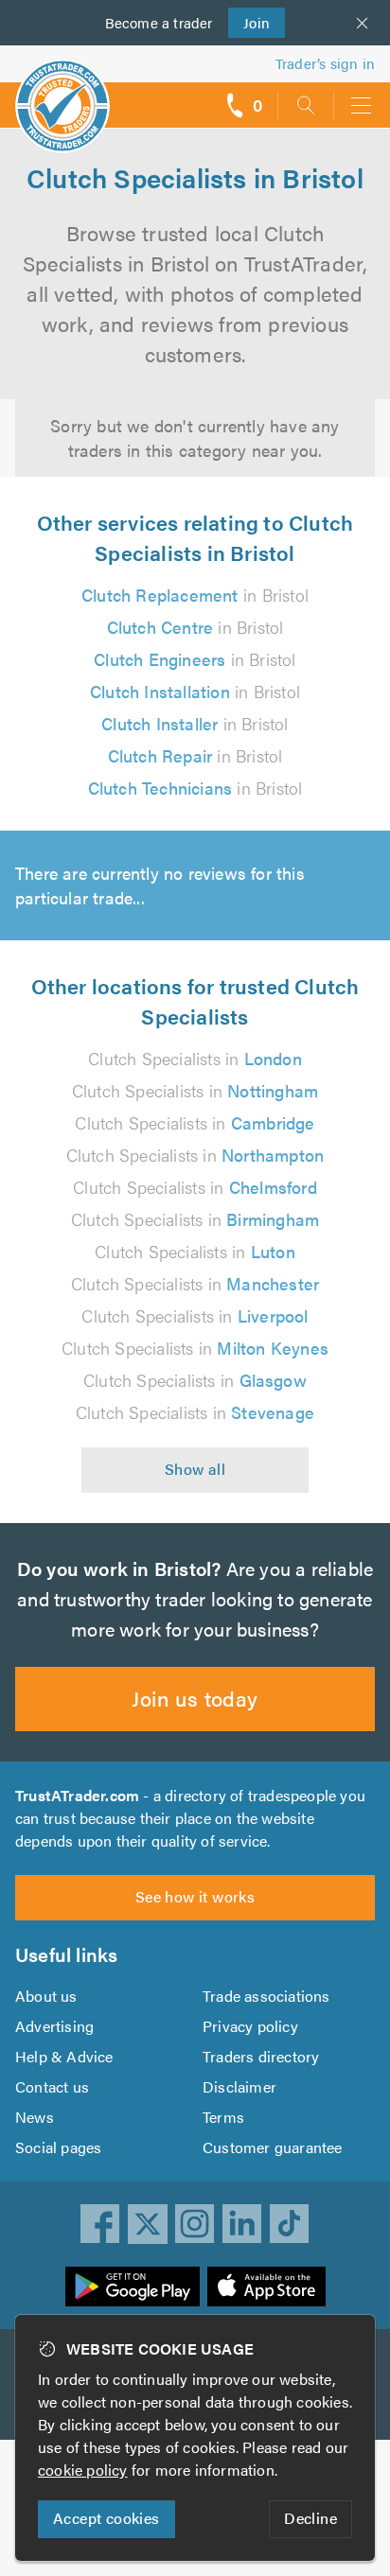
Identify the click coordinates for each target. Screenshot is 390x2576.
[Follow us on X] (148, 2224)
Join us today (195, 1698)
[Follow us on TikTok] (290, 2224)
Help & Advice (64, 2056)
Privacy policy (250, 2026)
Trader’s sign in (325, 63)
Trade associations (266, 1996)
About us (46, 1996)
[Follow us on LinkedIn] (242, 2224)
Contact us (52, 2086)
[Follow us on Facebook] (100, 2224)
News (35, 2117)
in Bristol (195, 595)
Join (249, 22)
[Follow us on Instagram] (195, 2224)
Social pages (58, 2147)
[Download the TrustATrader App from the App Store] (266, 2287)
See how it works (195, 1896)
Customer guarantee (273, 2147)
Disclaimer (239, 2086)
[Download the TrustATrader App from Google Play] (133, 2287)
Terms (223, 2117)
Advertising (54, 2026)
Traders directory (261, 2056)
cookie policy (83, 2470)
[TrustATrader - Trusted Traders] (62, 93)
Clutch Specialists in (195, 1058)
